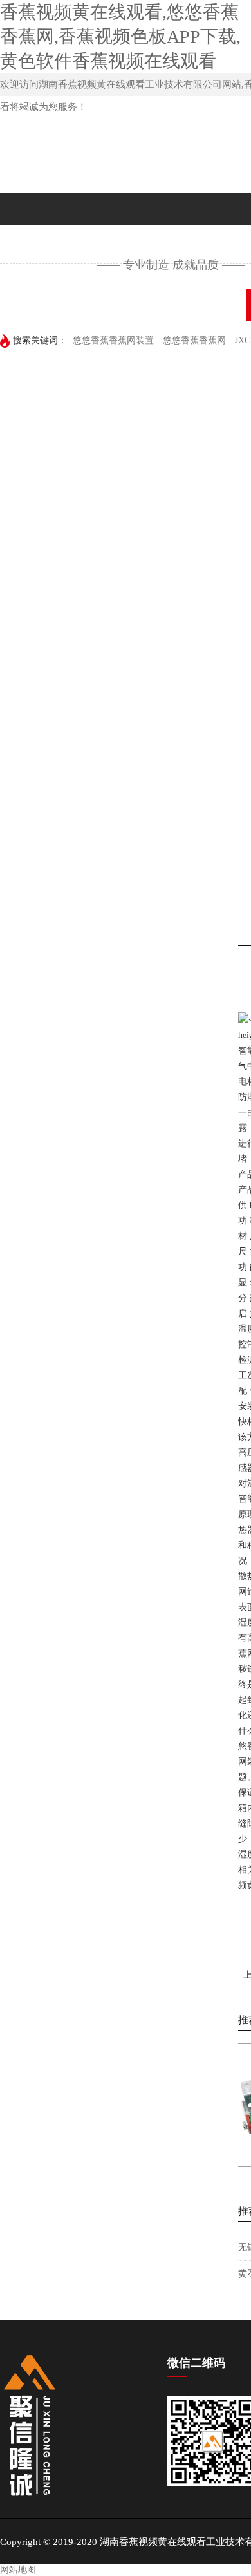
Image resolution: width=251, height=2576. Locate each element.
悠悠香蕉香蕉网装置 (113, 340)
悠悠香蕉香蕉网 (194, 340)
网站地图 (18, 2570)
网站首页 (42, 305)
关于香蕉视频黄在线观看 (166, 305)
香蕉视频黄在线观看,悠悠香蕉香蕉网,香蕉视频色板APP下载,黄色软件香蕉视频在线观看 (120, 36)
